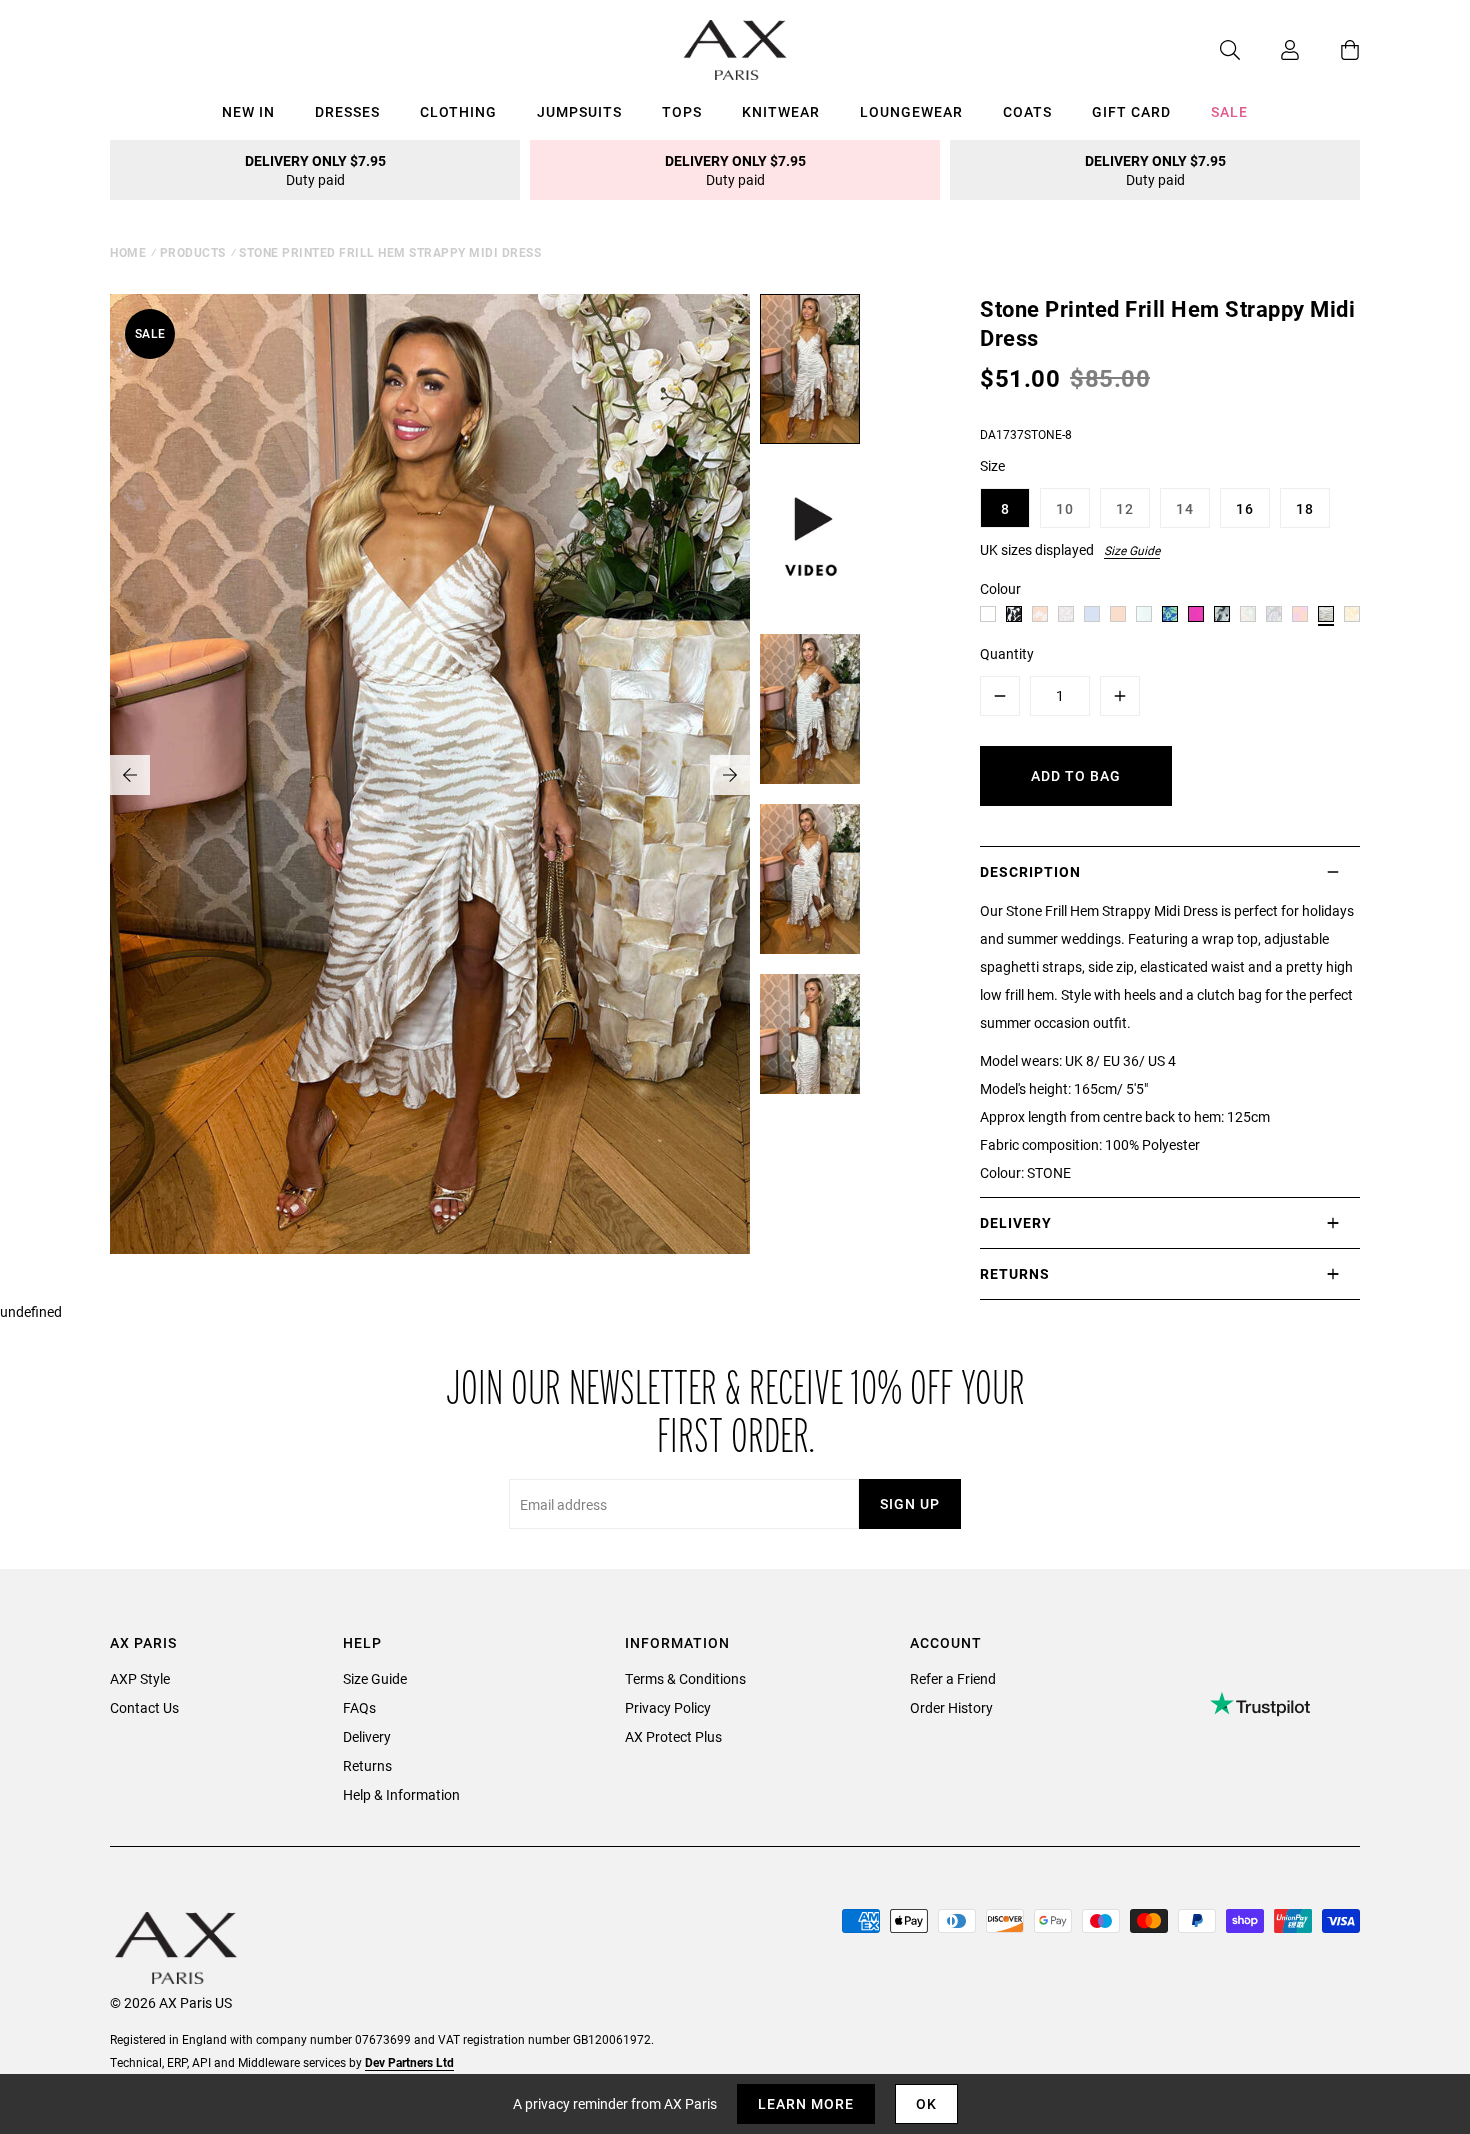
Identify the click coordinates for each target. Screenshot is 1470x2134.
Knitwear (781, 111)
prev (130, 775)
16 (1245, 508)
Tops (682, 111)
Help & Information (401, 1794)
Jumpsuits (579, 111)
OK (926, 2103)
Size (992, 465)
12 (1125, 508)
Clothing (458, 111)
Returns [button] (1015, 1273)
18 (1305, 508)
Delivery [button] (1016, 1222)
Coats (1027, 111)
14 (1185, 508)
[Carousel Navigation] (430, 775)
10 (1065, 508)
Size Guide (1132, 550)
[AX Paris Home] (735, 50)
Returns (367, 1765)
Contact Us (144, 1707)
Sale (1229, 111)
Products (193, 252)
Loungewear (911, 111)
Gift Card (1131, 111)
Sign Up (910, 1503)
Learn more (806, 2103)
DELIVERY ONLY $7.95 (315, 170)
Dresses (347, 111)
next (730, 775)
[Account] (1270, 50)
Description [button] (1030, 871)
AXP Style (140, 1678)
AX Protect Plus (673, 1736)
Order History (951, 1707)
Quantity (1007, 653)
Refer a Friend (953, 1678)
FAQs (359, 1707)
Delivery (367, 1736)
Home (128, 252)
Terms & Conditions (685, 1678)
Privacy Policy (668, 1707)
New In (248, 111)
